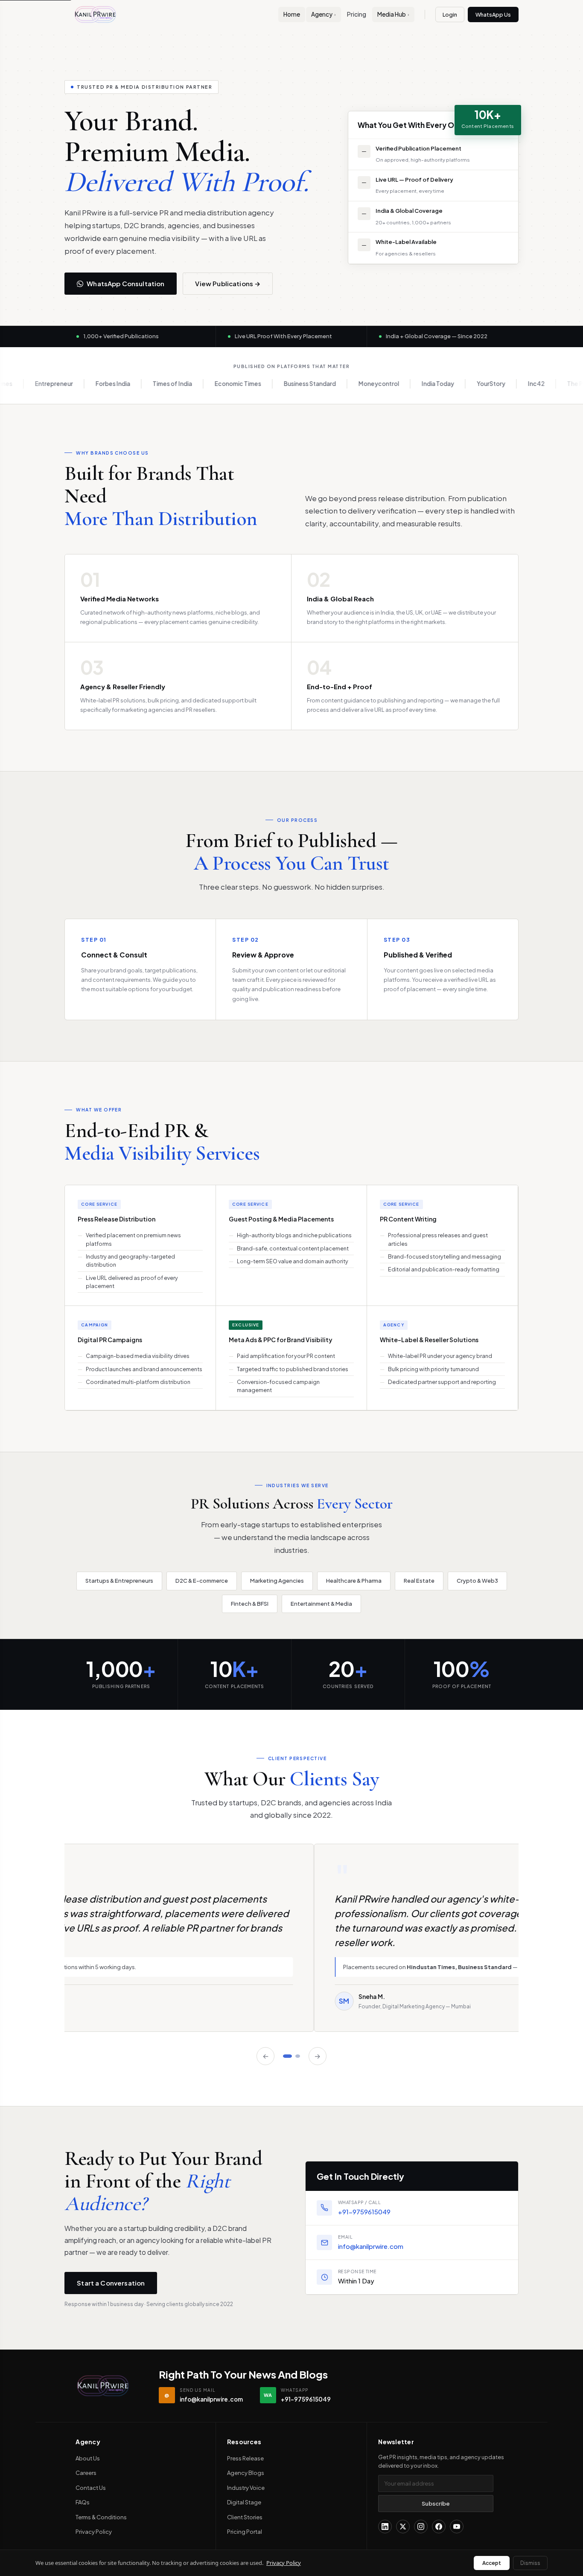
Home (292, 14)
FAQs (83, 2502)
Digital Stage (244, 2502)
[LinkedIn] (385, 2527)
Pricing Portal (245, 2532)
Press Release (245, 2458)
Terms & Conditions (101, 2517)
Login (450, 15)
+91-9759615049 (364, 2212)
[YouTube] (457, 2527)
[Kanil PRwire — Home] (103, 2386)
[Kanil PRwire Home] (95, 15)
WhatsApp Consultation (125, 283)
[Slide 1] (288, 2056)
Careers (86, 2473)
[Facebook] (439, 2527)
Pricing (357, 14)
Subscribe (436, 2503)
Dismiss (530, 2563)
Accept (492, 2563)
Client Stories (245, 2517)
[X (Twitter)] (403, 2527)
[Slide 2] (298, 2056)
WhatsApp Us (493, 15)
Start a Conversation (111, 2283)
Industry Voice (246, 2488)
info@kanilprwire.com (371, 2246)
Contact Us (91, 2488)
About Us (88, 2458)
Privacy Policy (94, 2532)
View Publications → (228, 283)
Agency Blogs (246, 2473)
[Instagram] (421, 2527)
